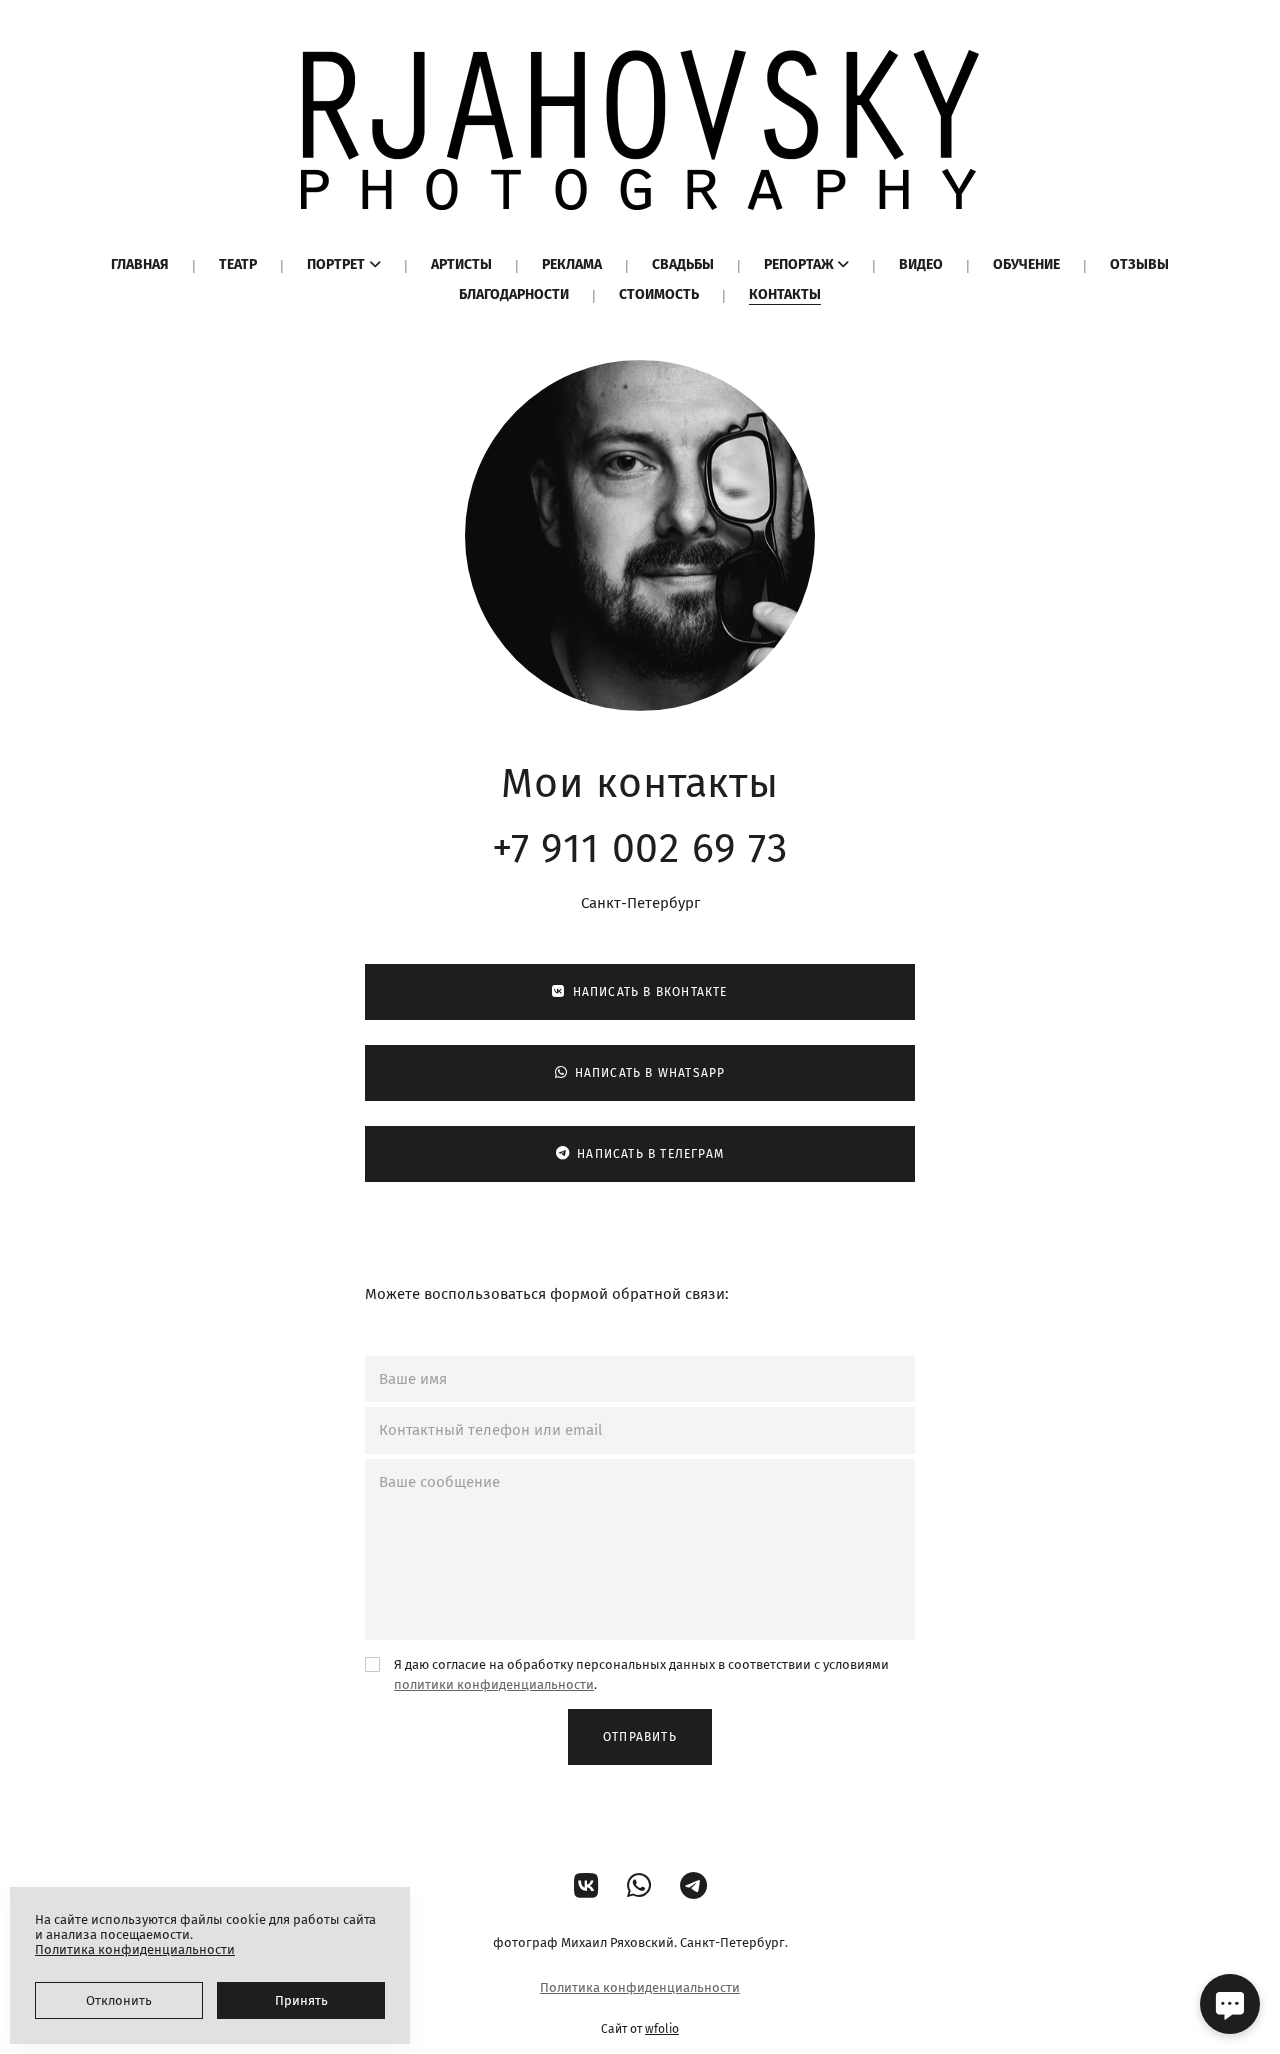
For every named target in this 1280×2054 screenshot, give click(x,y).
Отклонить (119, 2000)
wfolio (662, 2029)
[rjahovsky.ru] (640, 130)
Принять (301, 2000)
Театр (238, 264)
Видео (921, 264)
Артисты (461, 264)
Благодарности (514, 294)
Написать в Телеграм (650, 1154)
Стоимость (659, 294)
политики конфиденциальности (494, 1684)
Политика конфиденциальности (640, 1987)
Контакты (785, 294)
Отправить (640, 1737)
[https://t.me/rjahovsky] (693, 1886)
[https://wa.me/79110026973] (639, 1886)
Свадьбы (683, 264)
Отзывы (1139, 264)
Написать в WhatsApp (650, 1073)
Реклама (572, 264)
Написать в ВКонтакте (650, 992)
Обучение (1026, 264)
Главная (140, 264)
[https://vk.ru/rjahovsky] (586, 1886)
